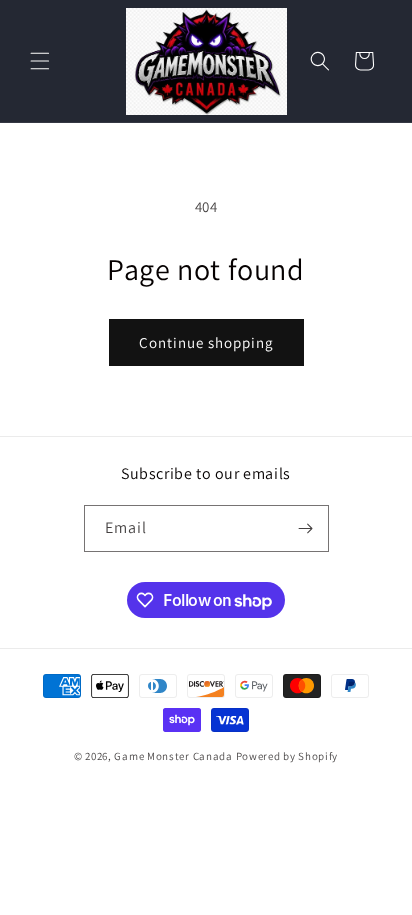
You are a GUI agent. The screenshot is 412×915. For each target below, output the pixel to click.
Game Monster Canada (173, 756)
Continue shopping (206, 342)
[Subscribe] (306, 528)
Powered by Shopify (287, 756)
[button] (40, 61)
